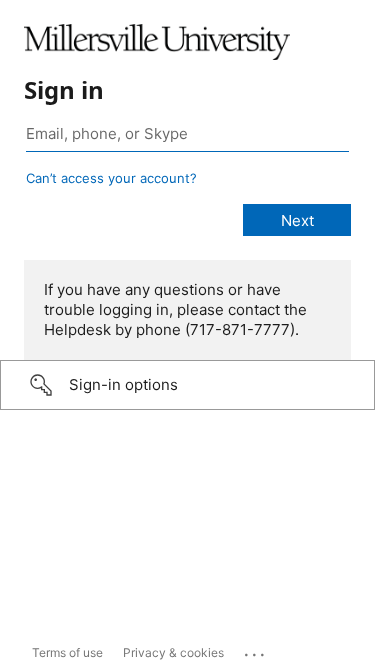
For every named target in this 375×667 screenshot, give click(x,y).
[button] (187, 385)
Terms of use (67, 652)
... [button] (256, 650)
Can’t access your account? (111, 178)
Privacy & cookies (173, 652)
